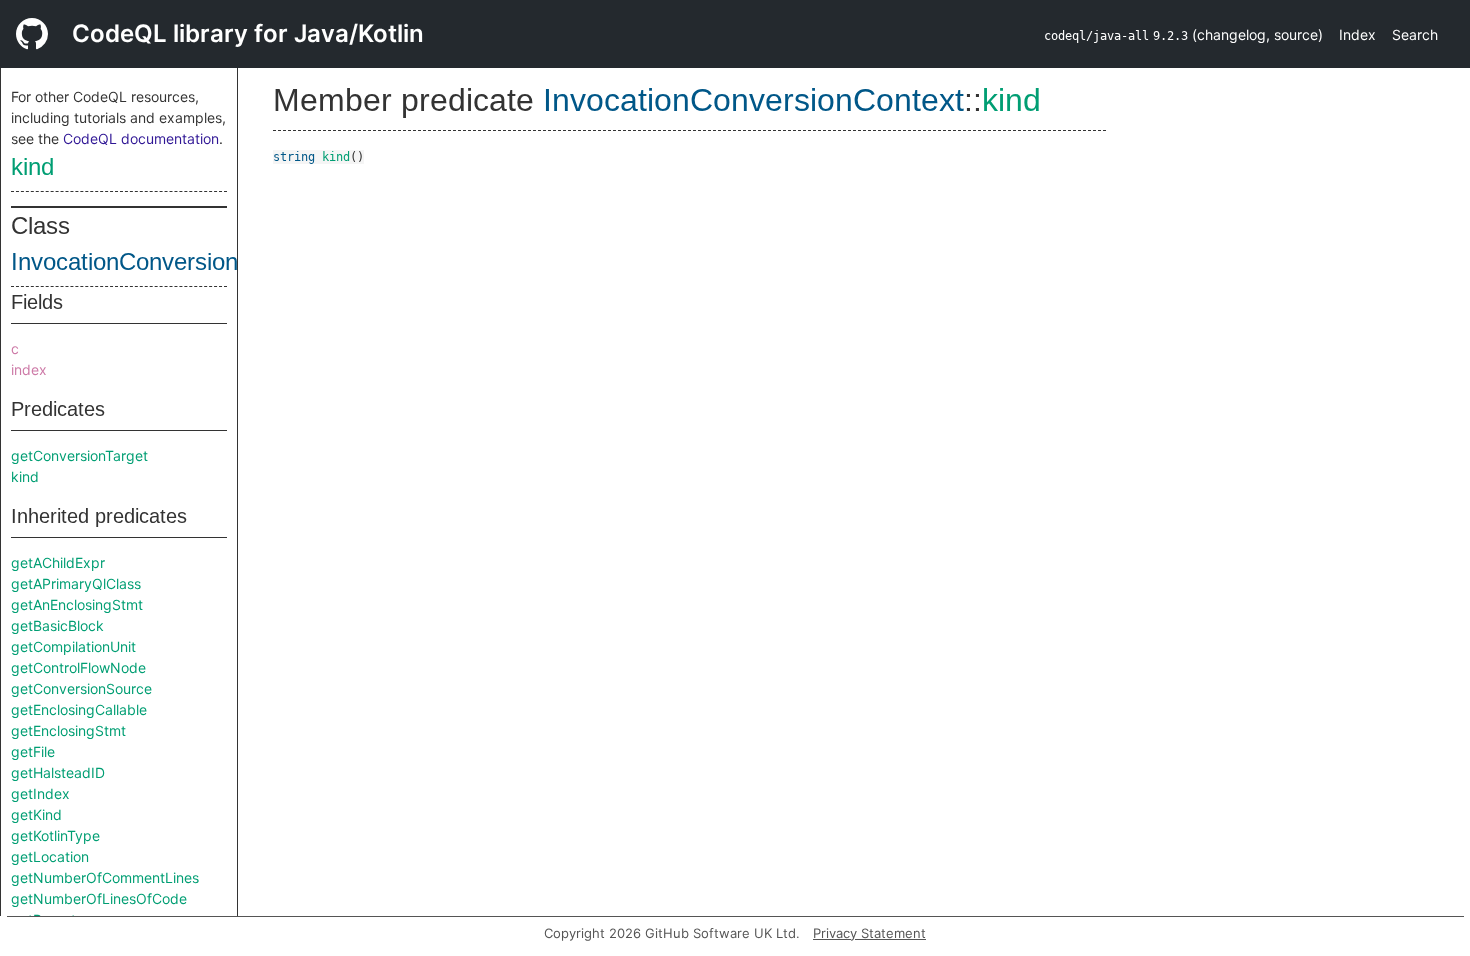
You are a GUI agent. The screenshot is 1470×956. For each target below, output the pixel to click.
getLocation (50, 856)
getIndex (40, 793)
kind (32, 166)
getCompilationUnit (73, 646)
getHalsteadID (58, 772)
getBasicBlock (57, 625)
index (29, 369)
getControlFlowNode (78, 667)
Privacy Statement (869, 933)
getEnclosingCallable (79, 709)
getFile (33, 751)
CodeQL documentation (141, 138)
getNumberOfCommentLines (105, 877)
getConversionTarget (79, 455)
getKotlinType (55, 835)
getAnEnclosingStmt (77, 604)
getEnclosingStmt (68, 730)
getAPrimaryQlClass (76, 583)
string (294, 157)
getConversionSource (81, 688)
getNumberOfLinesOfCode (99, 898)
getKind (36, 814)
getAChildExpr (58, 562)
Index (1357, 34)
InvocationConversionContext (165, 261)
